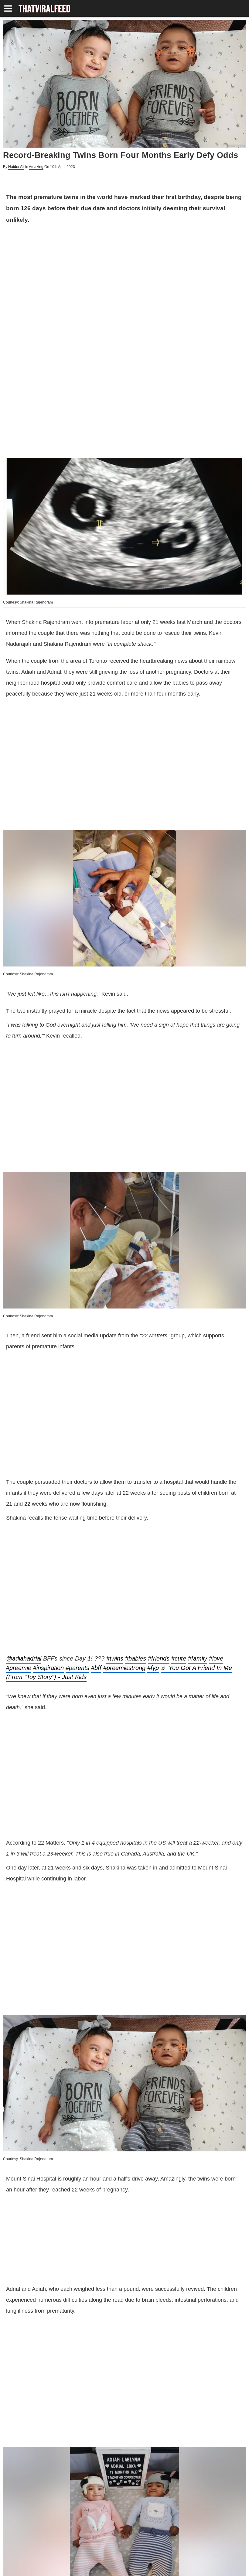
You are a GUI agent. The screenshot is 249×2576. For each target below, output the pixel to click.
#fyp (153, 1537)
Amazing (36, 167)
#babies (136, 1528)
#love (216, 1528)
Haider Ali (16, 167)
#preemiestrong (124, 1537)
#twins (115, 1528)
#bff (96, 1537)
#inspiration (48, 1537)
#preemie (19, 1537)
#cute (179, 1528)
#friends (159, 1528)
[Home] (44, 9)
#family (198, 1528)
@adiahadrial (24, 1528)
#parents (77, 1537)
